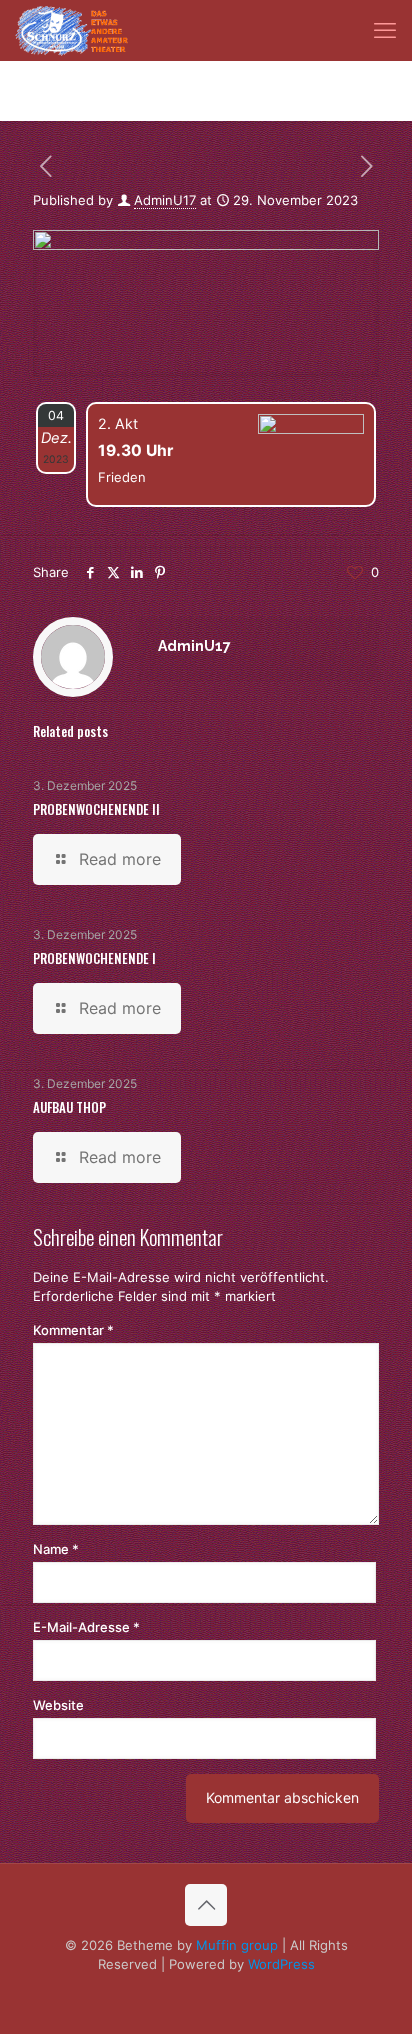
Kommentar (73, 1330)
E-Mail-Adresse (86, 1627)
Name (56, 1549)
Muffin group (237, 1945)
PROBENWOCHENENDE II (96, 809)
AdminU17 (165, 200)
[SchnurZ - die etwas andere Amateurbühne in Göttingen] (71, 30)
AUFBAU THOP (69, 1107)
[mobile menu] (385, 30)
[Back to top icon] (206, 1905)
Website (58, 1705)
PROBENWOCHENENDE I (94, 958)
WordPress (281, 1964)
